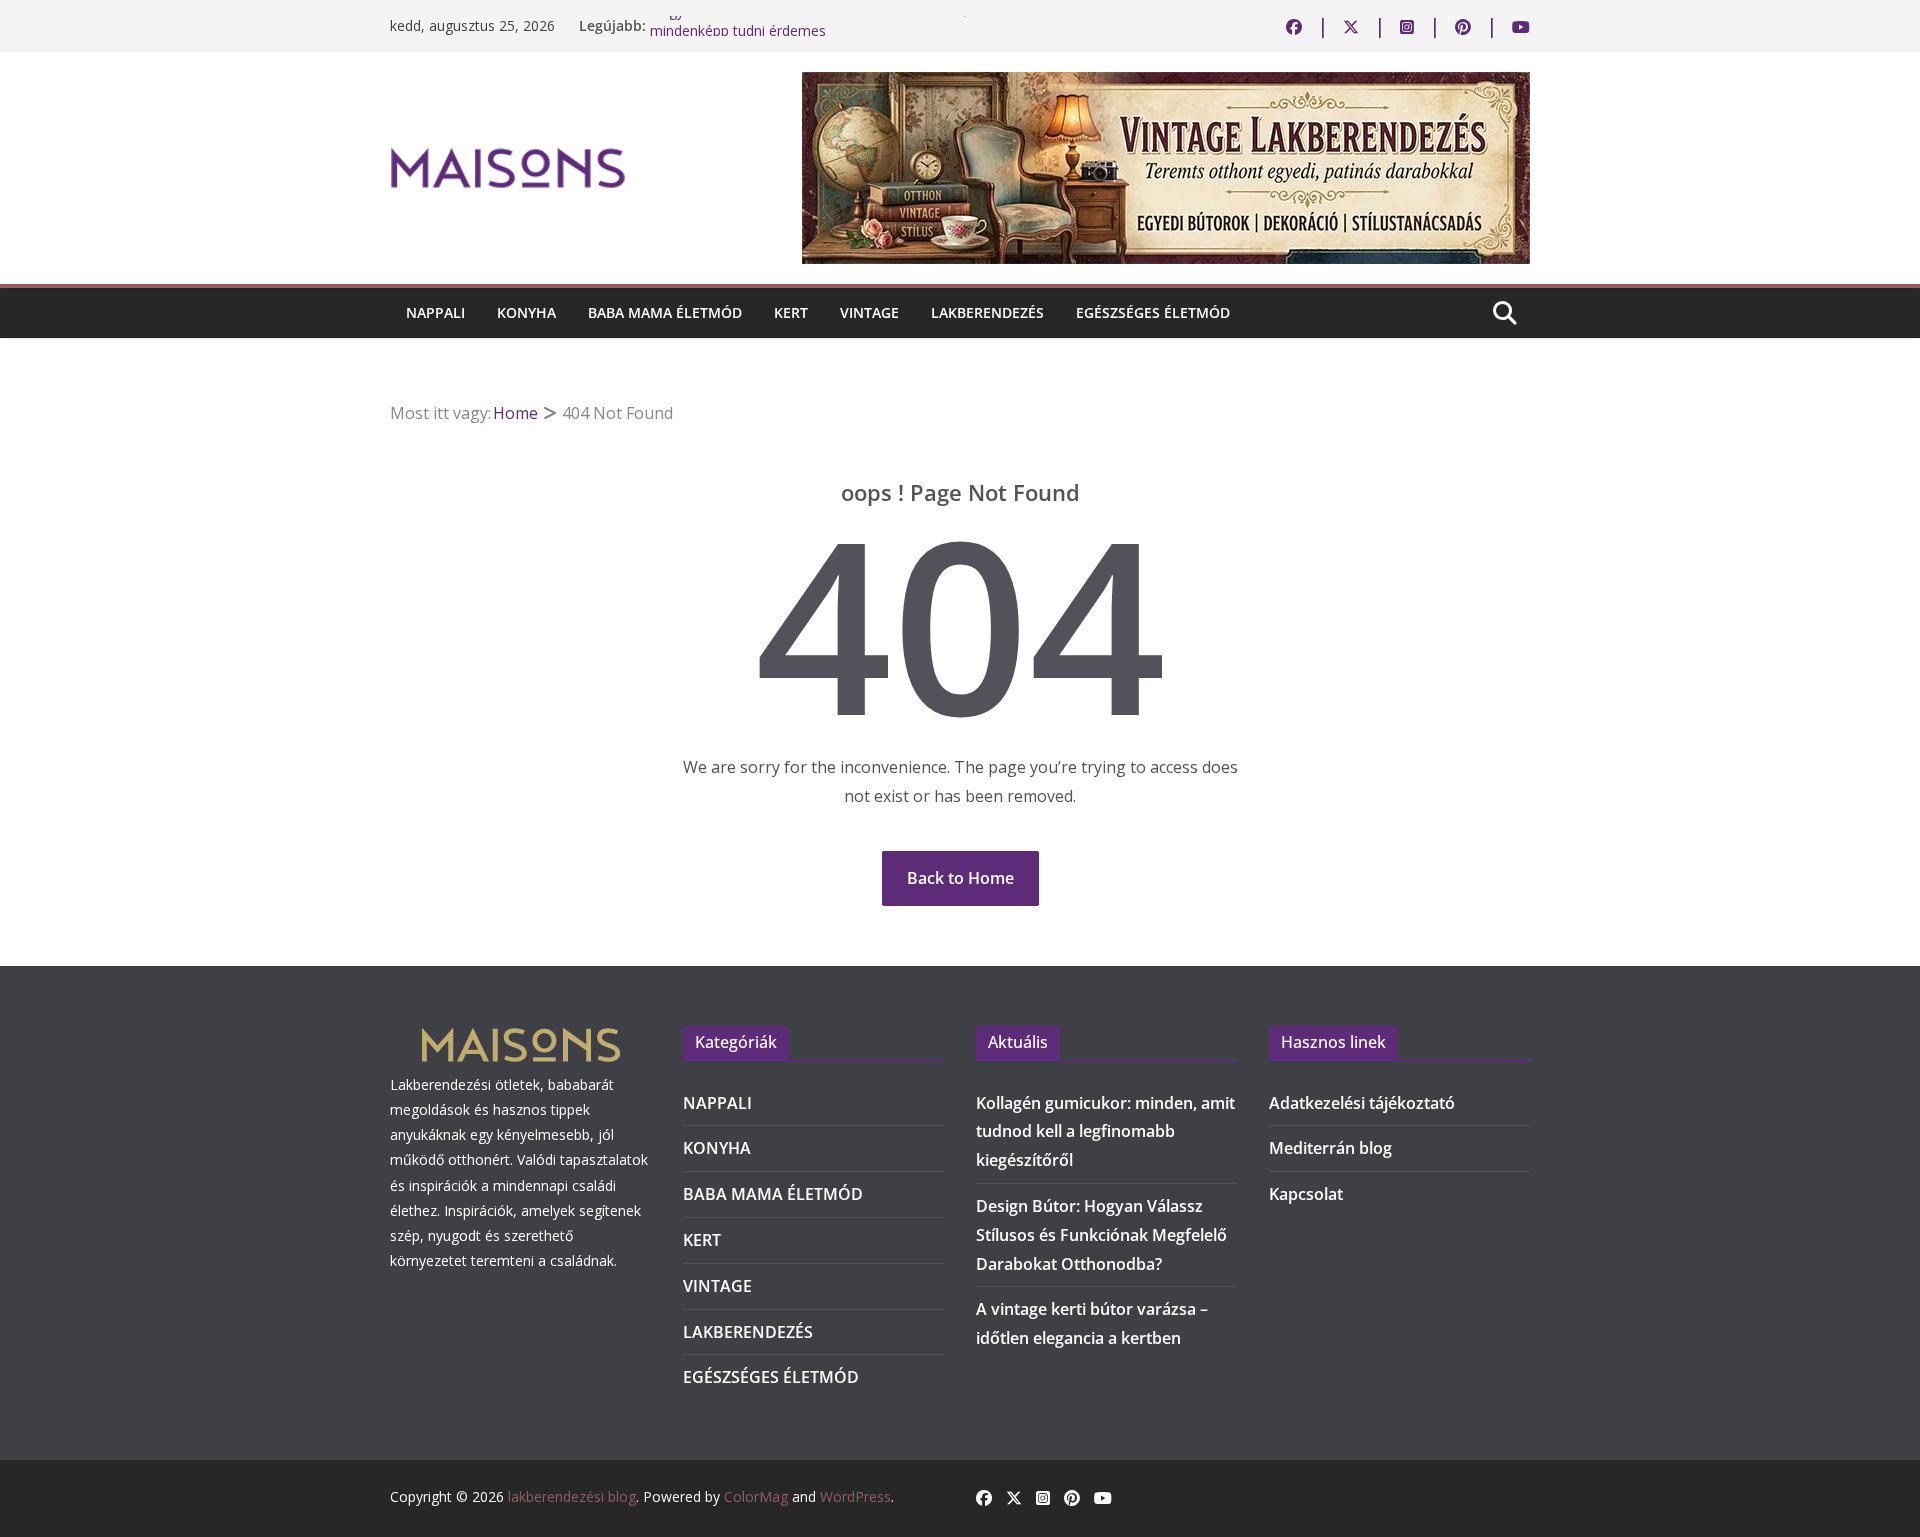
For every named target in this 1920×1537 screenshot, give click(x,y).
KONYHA (526, 312)
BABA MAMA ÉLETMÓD (665, 312)
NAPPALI (435, 312)
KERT (791, 312)
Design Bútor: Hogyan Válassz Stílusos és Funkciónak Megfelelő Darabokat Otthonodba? (1101, 1235)
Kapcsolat (1306, 1194)
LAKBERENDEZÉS (987, 312)
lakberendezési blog (572, 1496)
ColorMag (756, 1496)
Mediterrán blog (1330, 1148)
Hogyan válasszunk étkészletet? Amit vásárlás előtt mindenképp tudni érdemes (814, 33)
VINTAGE (869, 312)
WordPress (855, 1496)
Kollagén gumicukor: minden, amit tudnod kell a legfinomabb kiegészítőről (1105, 1132)
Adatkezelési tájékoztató (1362, 1103)
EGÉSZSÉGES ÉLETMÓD (1153, 312)
